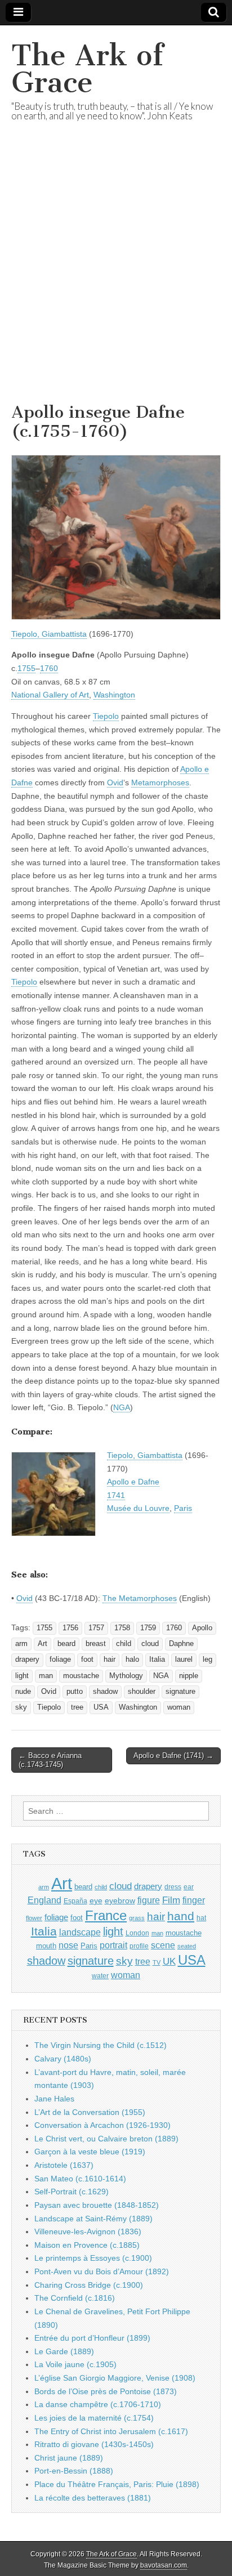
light (22, 1676)
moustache (81, 1676)
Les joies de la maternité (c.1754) (94, 2418)
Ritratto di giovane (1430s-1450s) (94, 2444)
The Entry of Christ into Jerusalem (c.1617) (111, 2431)
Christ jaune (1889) (69, 2458)
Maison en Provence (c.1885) (87, 2245)
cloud (150, 1644)
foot (87, 1660)
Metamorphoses (160, 782)
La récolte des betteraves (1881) (93, 2498)
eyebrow (120, 1900)
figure (149, 1900)
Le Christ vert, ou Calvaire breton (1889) (106, 2139)
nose (68, 1945)
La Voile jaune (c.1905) (75, 2364)
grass (137, 1918)
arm (21, 1644)
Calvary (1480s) (63, 2059)
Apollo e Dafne (133, 1482)
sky (21, 1707)
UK (169, 1961)
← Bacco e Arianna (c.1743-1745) (50, 1760)
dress (173, 1887)
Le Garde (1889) (64, 2351)
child (124, 1644)
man (46, 1676)
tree (77, 1707)
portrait (113, 1945)
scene (163, 1945)
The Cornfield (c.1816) (75, 2298)
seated (187, 1946)
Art (43, 1644)
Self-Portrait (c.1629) (72, 2192)
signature (180, 1692)
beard (66, 1644)
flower (34, 1918)
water (100, 1976)
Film (171, 1900)
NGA (122, 1407)
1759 (148, 1628)
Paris (183, 1508)
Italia (157, 1660)
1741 (116, 1495)
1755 (26, 668)
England (44, 1900)
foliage (60, 1660)
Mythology (126, 1676)
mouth (46, 1946)
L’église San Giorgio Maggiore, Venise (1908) (115, 2378)
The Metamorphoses (140, 1598)
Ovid (115, 782)
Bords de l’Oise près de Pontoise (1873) (106, 2391)
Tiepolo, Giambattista (49, 634)
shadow (105, 1692)
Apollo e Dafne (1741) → (173, 1756)
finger (194, 1900)
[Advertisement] (116, 276)
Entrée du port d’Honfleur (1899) (92, 2338)
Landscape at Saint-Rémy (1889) (93, 2219)
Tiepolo (106, 716)
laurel (184, 1660)
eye (96, 1900)
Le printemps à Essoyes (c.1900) (93, 2258)
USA (101, 1707)
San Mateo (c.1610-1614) (80, 2179)
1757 (96, 1628)
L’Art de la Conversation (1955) (90, 2112)
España (75, 1901)
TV (157, 1962)
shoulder (142, 1692)
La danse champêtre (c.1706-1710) (98, 2404)
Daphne (181, 1644)
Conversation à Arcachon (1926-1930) (102, 2125)
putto (75, 1692)
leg (208, 1660)
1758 (122, 1628)
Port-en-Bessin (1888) (74, 2471)
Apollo (202, 1628)
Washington (114, 695)
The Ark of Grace (87, 69)
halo (132, 1660)
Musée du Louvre (138, 1508)
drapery (27, 1660)
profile (139, 1946)
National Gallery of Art (50, 695)
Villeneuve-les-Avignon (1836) (88, 2231)
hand (181, 1916)
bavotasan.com (164, 2565)
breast (96, 1644)
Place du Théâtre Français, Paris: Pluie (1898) (117, 2484)
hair (110, 1660)
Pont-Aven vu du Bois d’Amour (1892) (102, 2271)
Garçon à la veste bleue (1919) (90, 2152)
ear (189, 1887)
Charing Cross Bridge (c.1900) (89, 2285)
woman (179, 1707)
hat (201, 1918)
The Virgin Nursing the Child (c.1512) (101, 2045)
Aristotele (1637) (64, 2165)
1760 (49, 668)
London (137, 1933)
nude (23, 1692)
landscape (80, 1932)
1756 (70, 1628)
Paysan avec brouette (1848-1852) (97, 2205)
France (106, 1915)
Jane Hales (54, 2099)
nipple (189, 1676)
